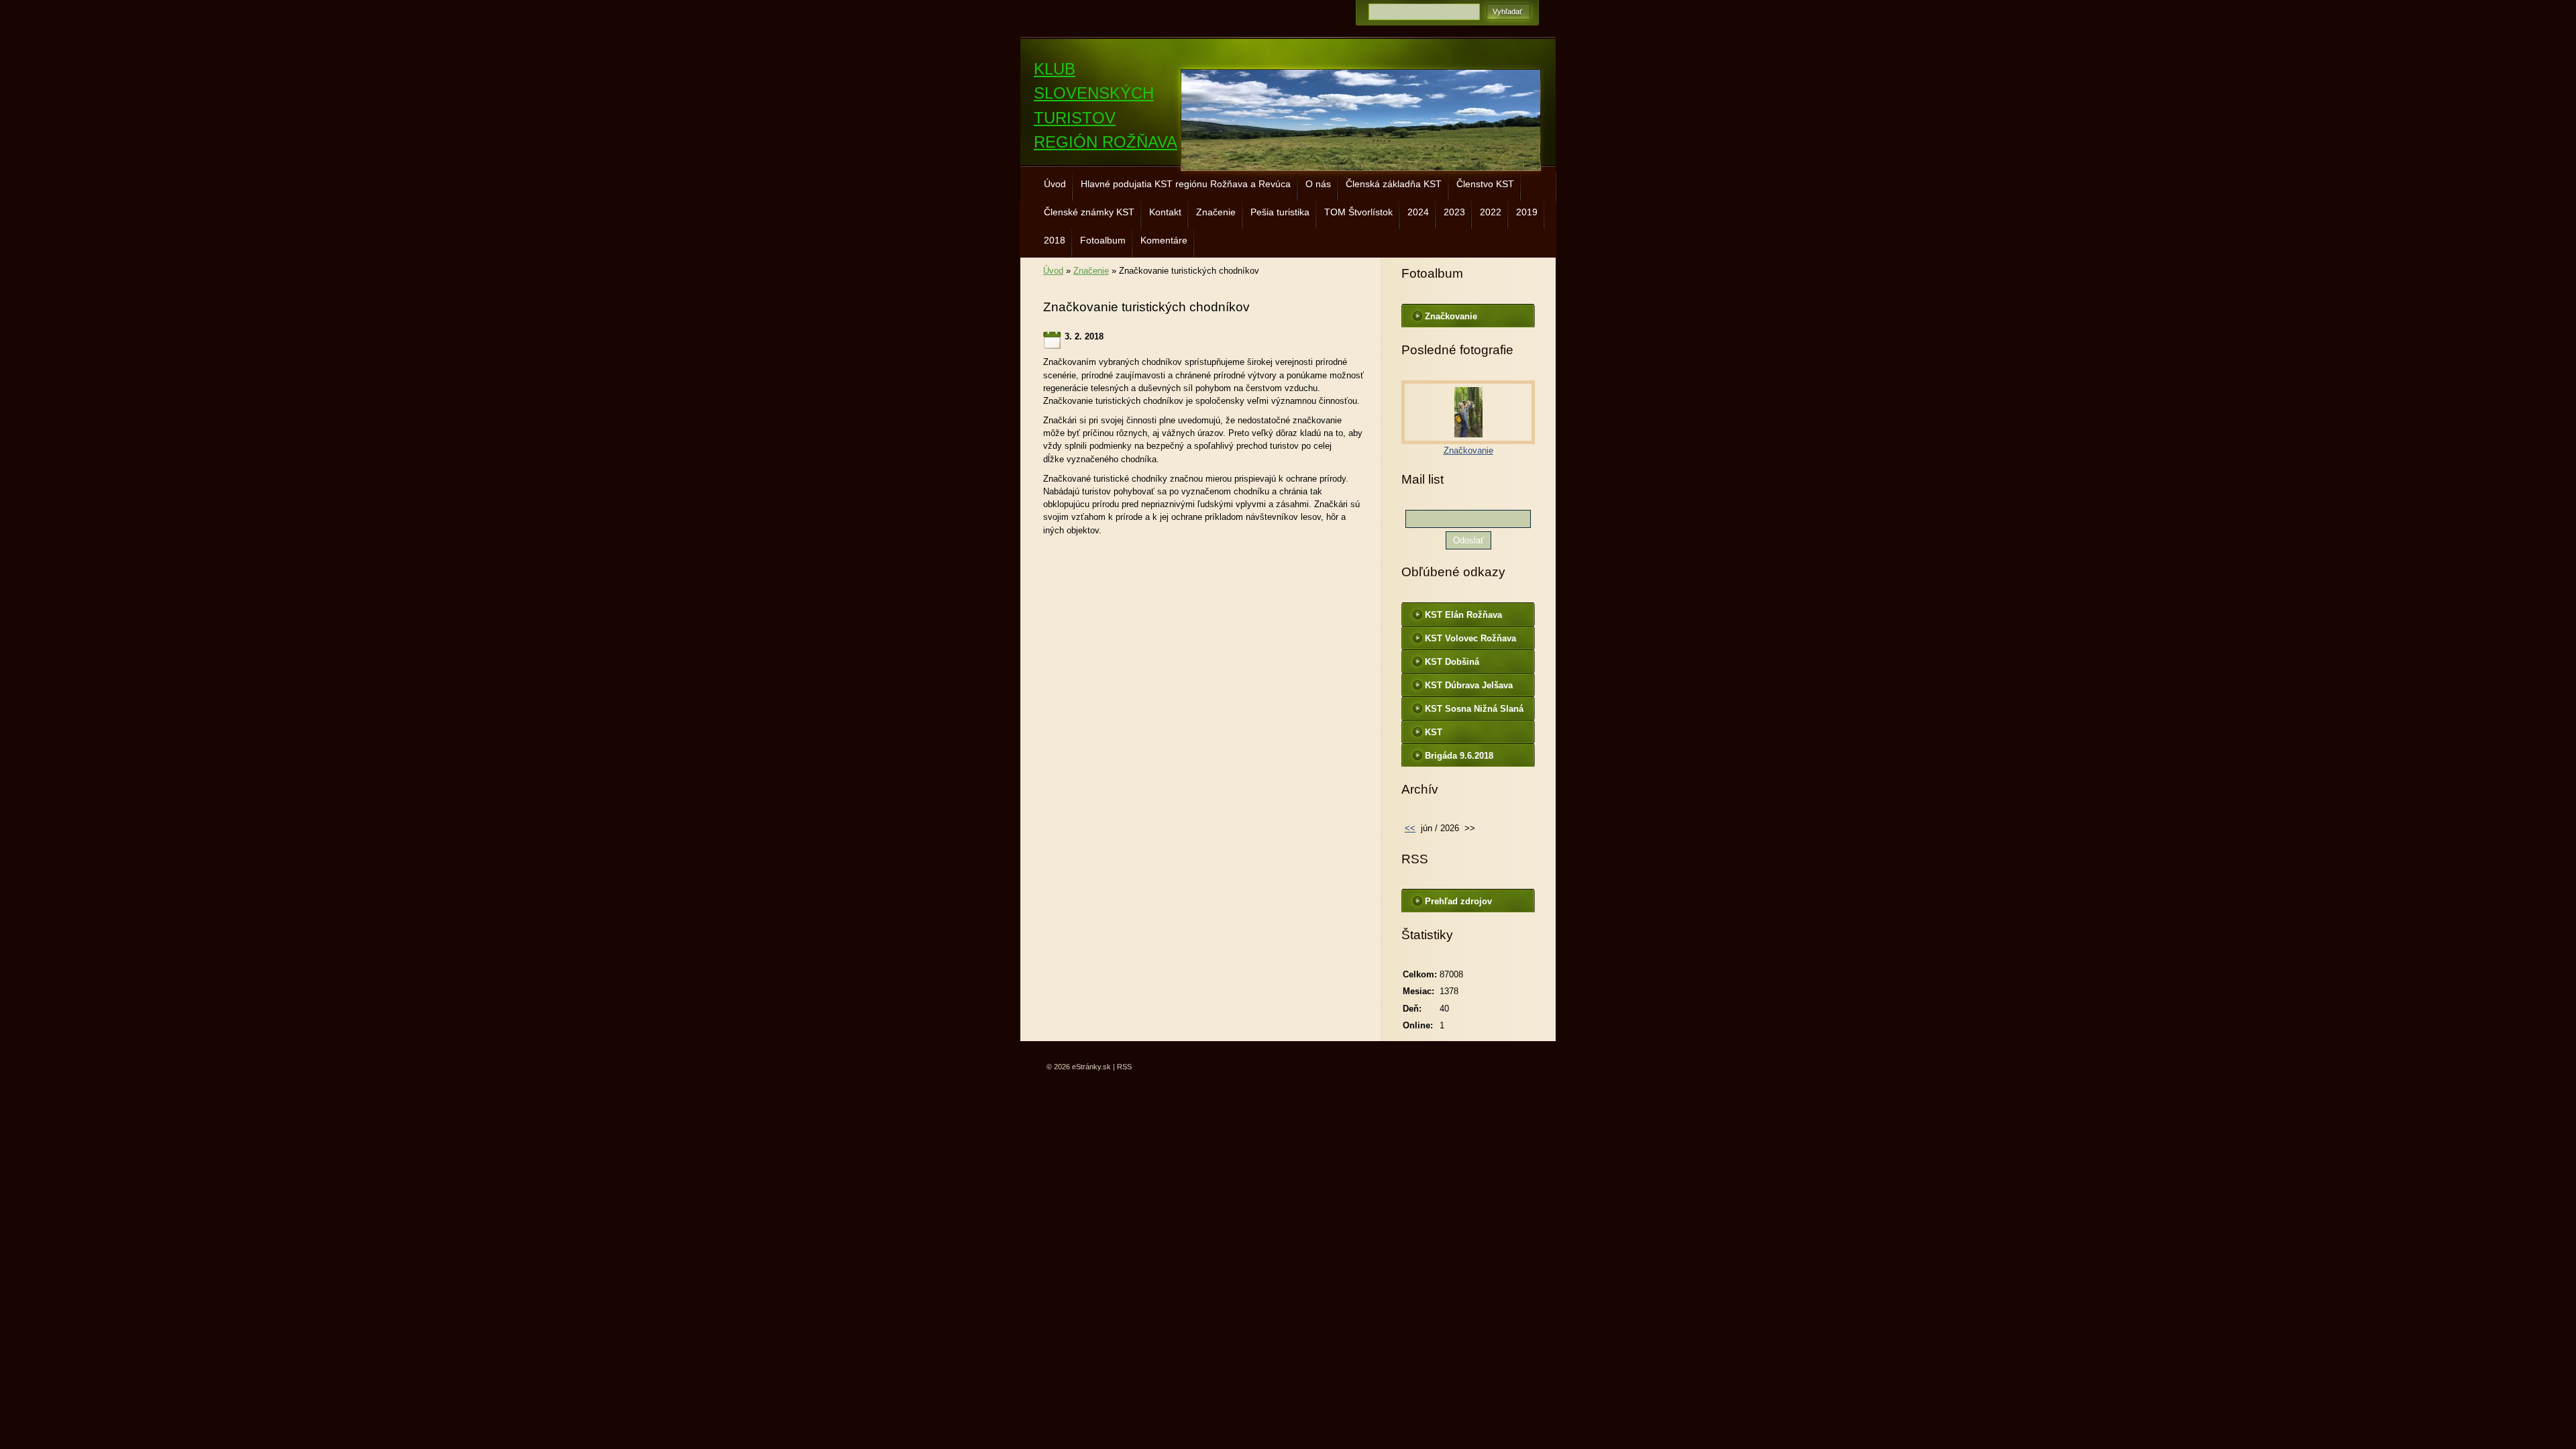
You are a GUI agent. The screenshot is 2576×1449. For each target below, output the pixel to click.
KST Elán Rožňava (1463, 615)
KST (1434, 732)
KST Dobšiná (1452, 662)
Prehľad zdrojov (1458, 901)
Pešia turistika (1280, 212)
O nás (1318, 184)
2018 (1055, 240)
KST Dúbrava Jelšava (1469, 685)
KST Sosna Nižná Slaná (1474, 709)
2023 (1454, 212)
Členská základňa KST (1394, 184)
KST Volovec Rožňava (1470, 638)
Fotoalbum (1103, 240)
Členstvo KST (1485, 184)
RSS (1124, 1067)
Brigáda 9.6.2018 (1459, 756)
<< (1410, 828)
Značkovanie (1451, 316)
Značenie (1216, 212)
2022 (1491, 212)
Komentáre (1164, 240)
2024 (1418, 212)
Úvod (1055, 184)
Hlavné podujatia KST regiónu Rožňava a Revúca (1186, 184)
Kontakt (1165, 212)
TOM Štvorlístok (1358, 212)
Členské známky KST (1089, 212)
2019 (1527, 212)
